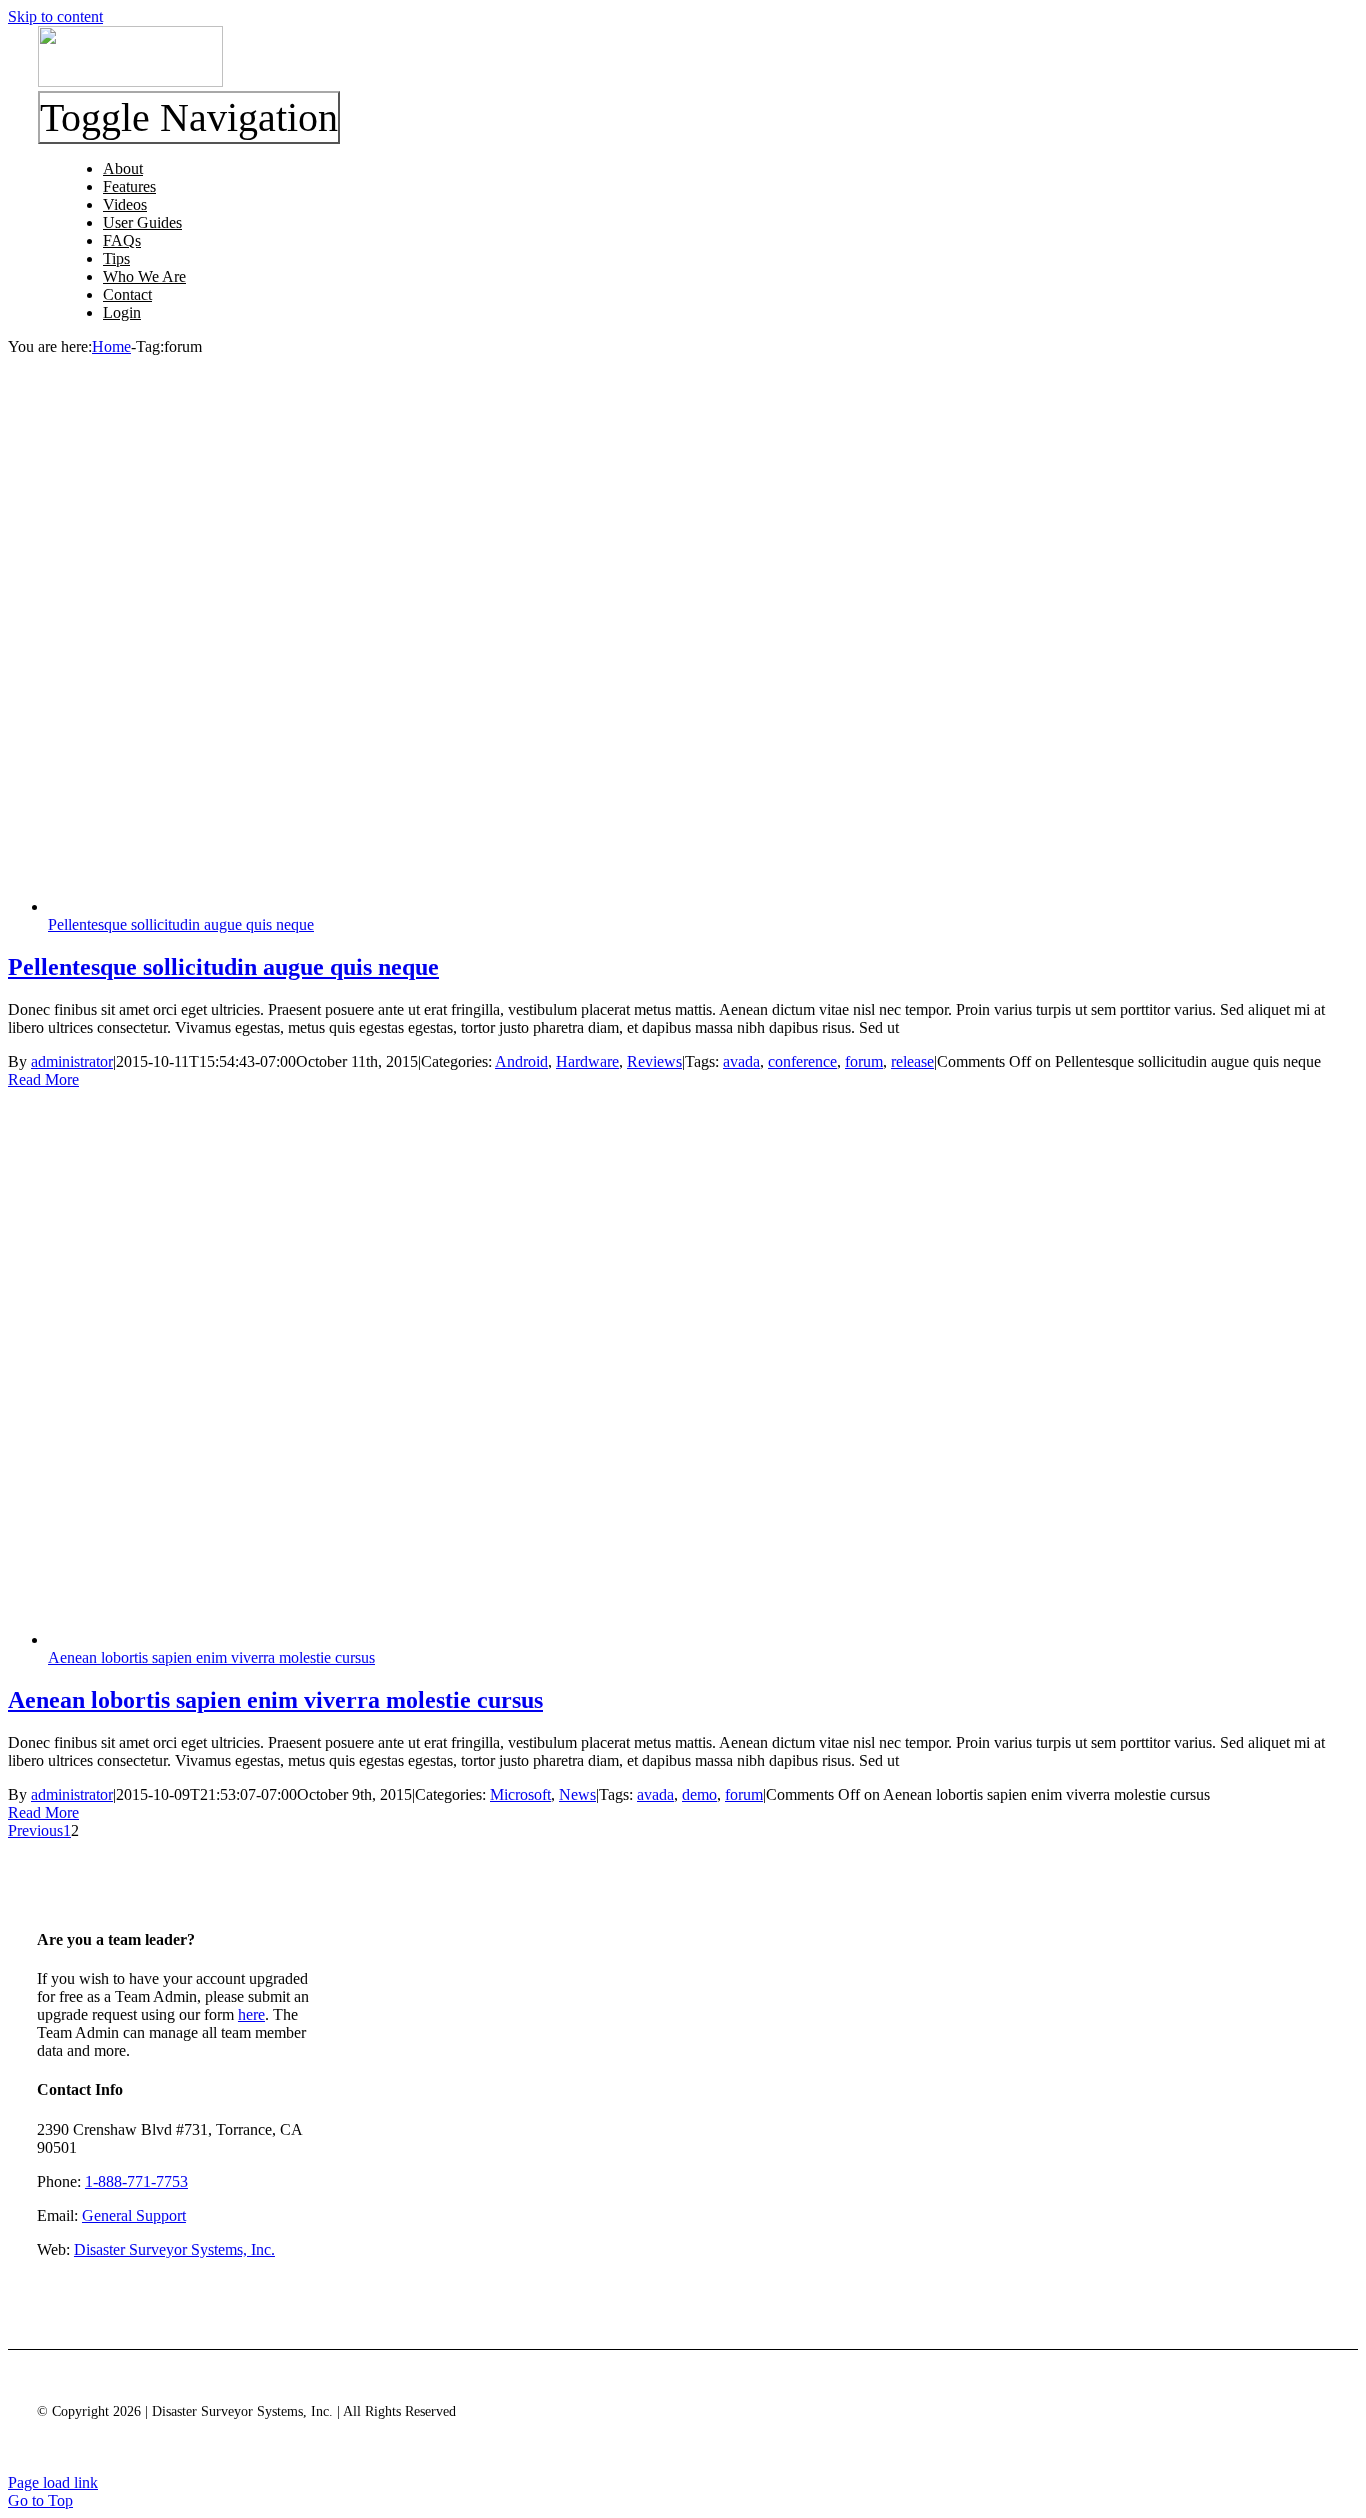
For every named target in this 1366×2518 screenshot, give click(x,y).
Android (521, 1061)
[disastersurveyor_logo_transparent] (130, 81)
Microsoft (520, 1794)
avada (741, 1061)
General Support (134, 2215)
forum (864, 1061)
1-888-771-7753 (136, 2181)
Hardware (587, 1061)
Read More (43, 1079)
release (912, 1061)
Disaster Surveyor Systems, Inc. (174, 2249)
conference (802, 1061)
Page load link (53, 2482)
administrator (72, 1061)
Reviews (654, 1061)
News (577, 1794)
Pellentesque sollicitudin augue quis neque (181, 924)
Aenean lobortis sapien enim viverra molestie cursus (211, 1657)
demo (699, 1794)
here (251, 2014)
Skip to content (55, 16)
